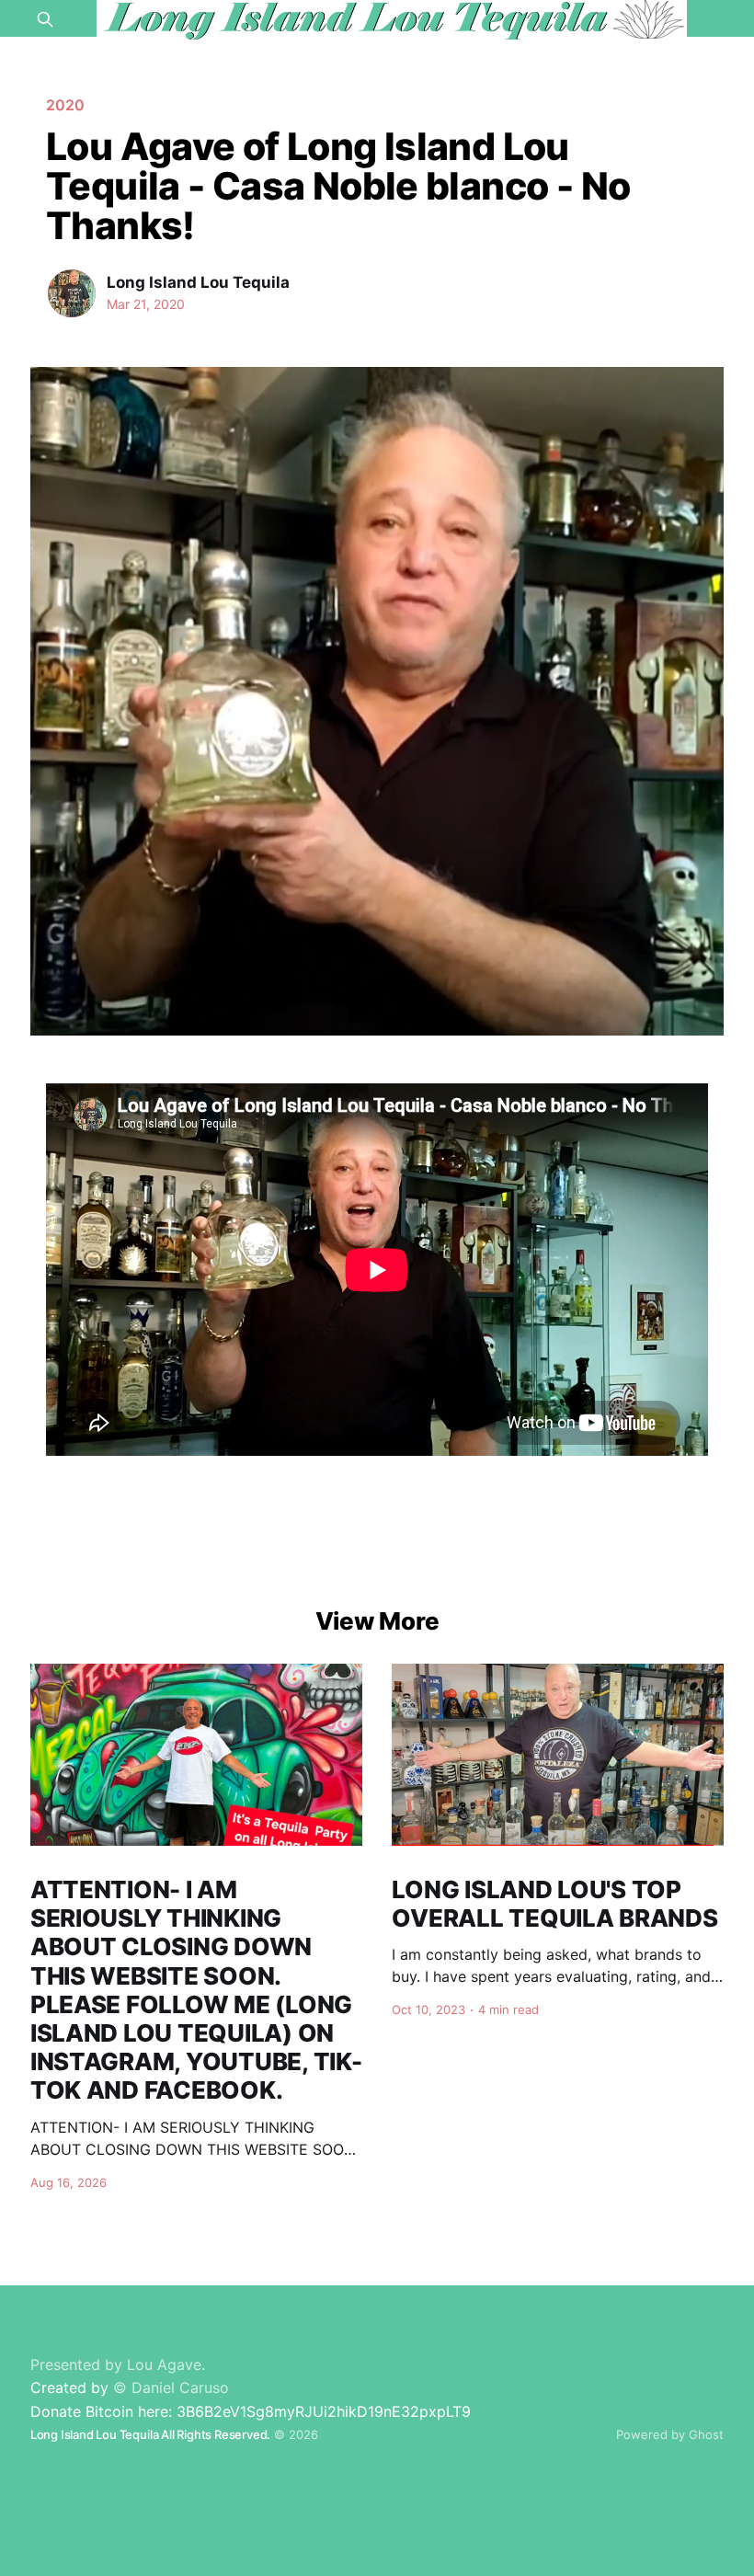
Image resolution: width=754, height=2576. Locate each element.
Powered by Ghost (670, 2434)
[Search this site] (45, 19)
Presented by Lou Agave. (118, 2364)
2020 (65, 105)
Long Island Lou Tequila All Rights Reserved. (150, 2434)
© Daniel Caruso (171, 2387)
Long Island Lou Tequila (198, 282)
